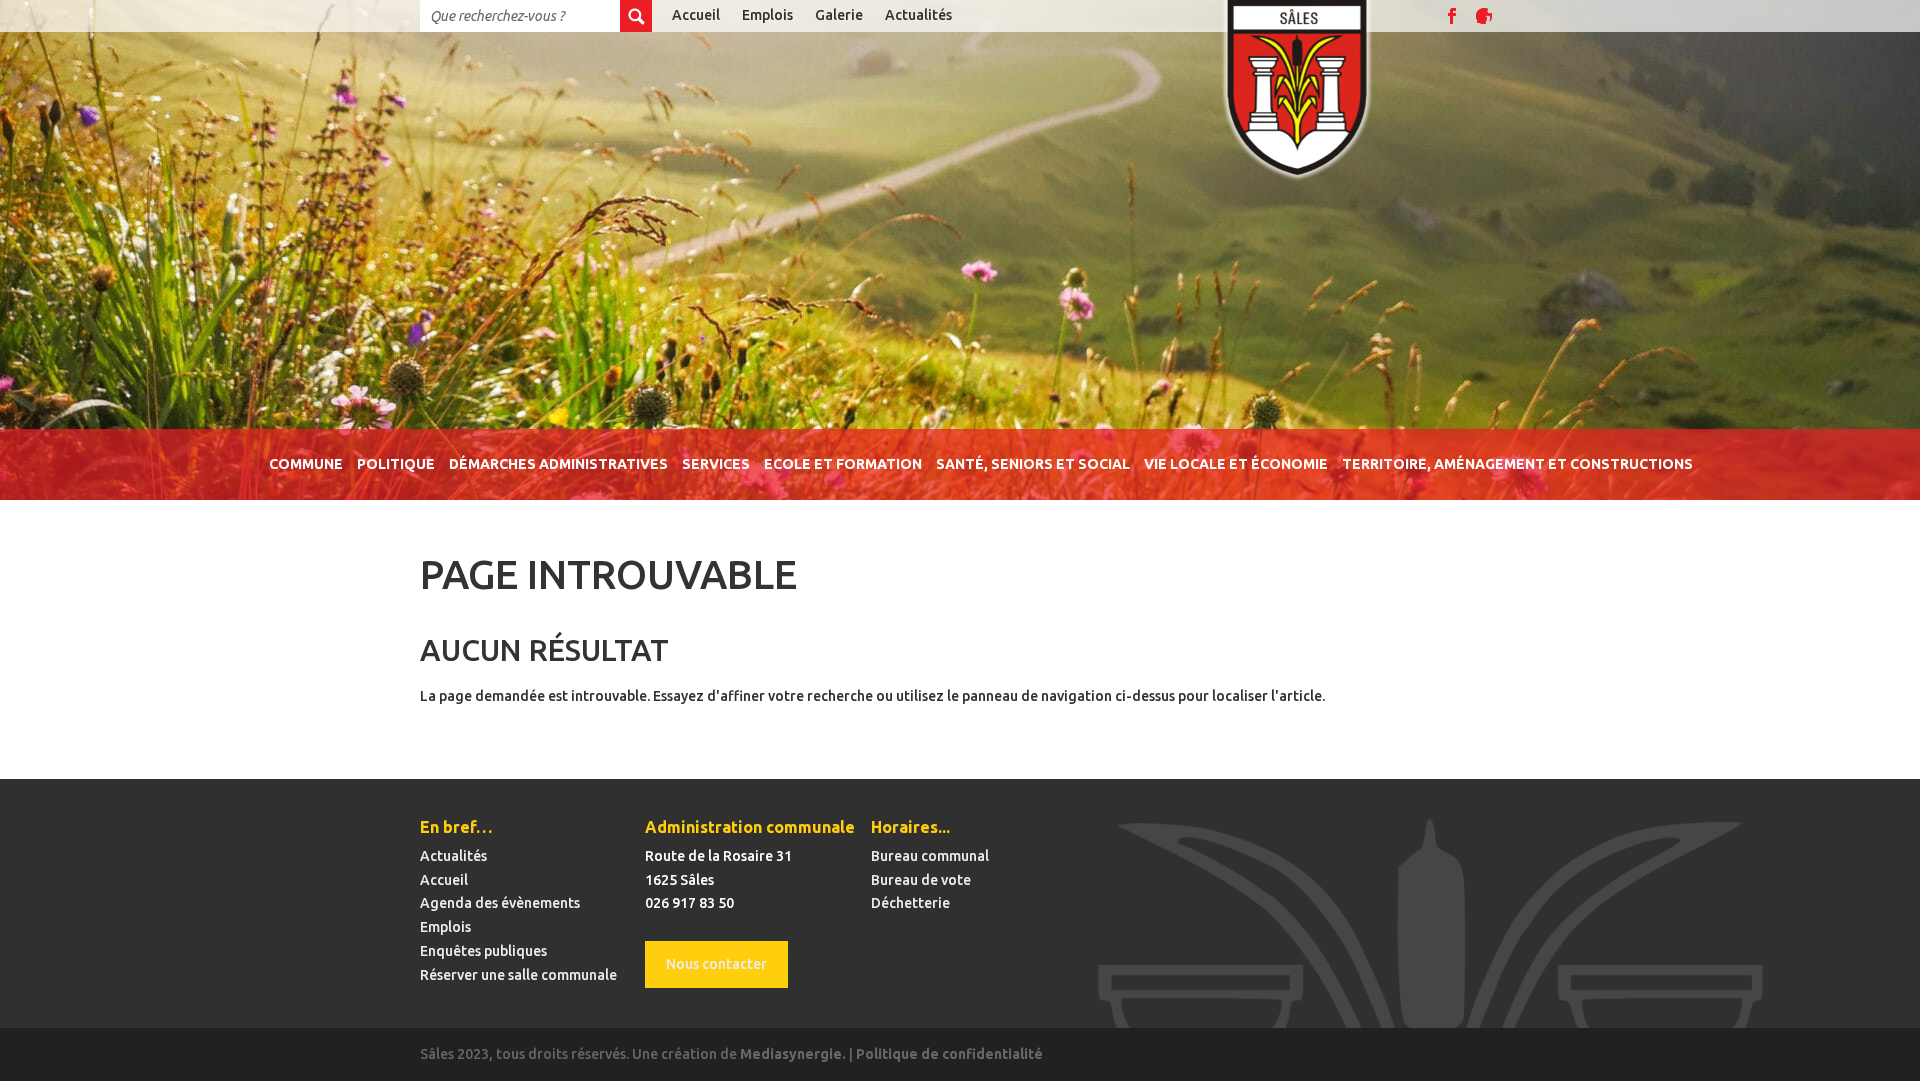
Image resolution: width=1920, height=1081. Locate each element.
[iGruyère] (1484, 16)
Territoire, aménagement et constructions (1517, 464)
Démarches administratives (558, 464)
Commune (306, 464)
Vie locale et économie (1236, 464)
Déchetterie (910, 903)
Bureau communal (930, 856)
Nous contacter (716, 964)
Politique (396, 464)
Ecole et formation (843, 464)
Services (716, 464)
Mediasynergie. (793, 1054)
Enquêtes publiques (483, 951)
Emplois (767, 15)
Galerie (839, 15)
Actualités (918, 15)
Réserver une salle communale (518, 975)
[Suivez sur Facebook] (1452, 16)
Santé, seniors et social (1033, 464)
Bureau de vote (921, 880)
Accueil (696, 15)
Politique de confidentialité (949, 1054)
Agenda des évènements (500, 903)
